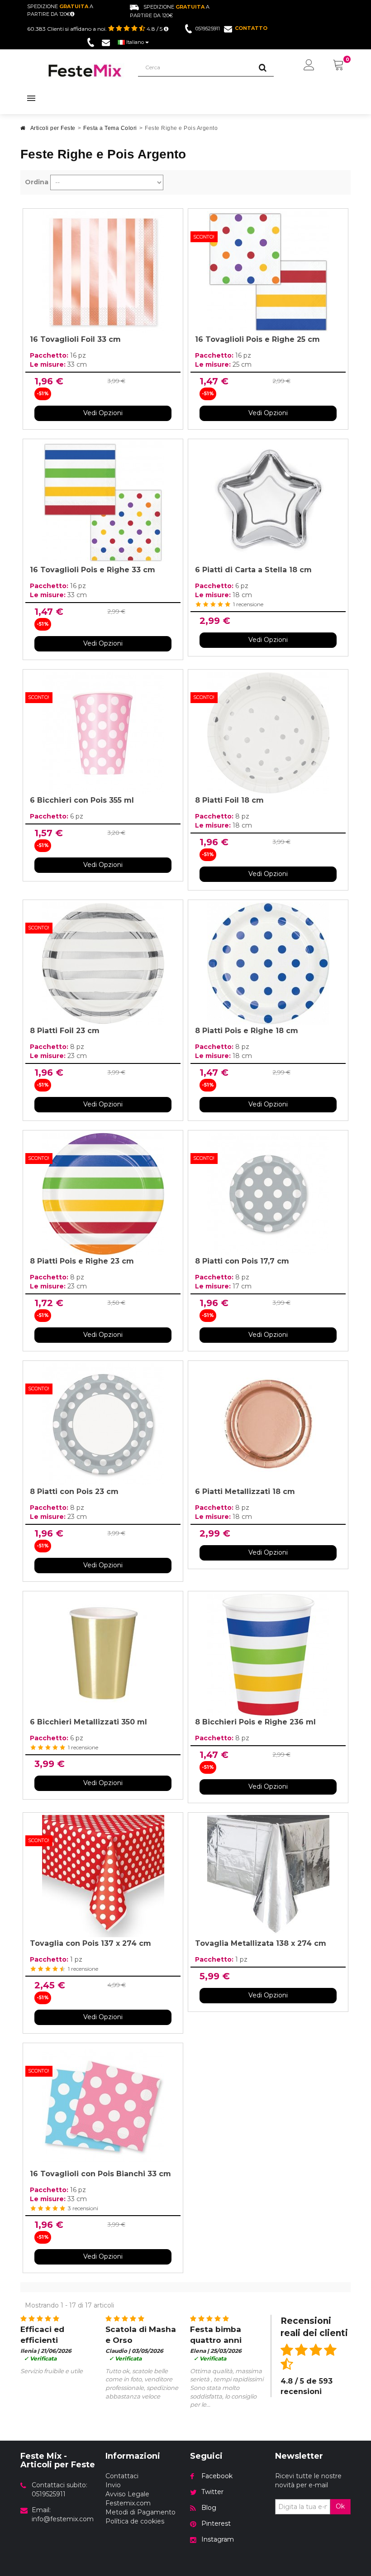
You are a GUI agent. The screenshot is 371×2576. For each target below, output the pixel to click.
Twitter (212, 2492)
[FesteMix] (85, 71)
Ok (340, 2506)
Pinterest (216, 2523)
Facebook (217, 2476)
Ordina (37, 182)
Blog (209, 2508)
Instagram (218, 2539)
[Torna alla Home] (23, 131)
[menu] (309, 66)
